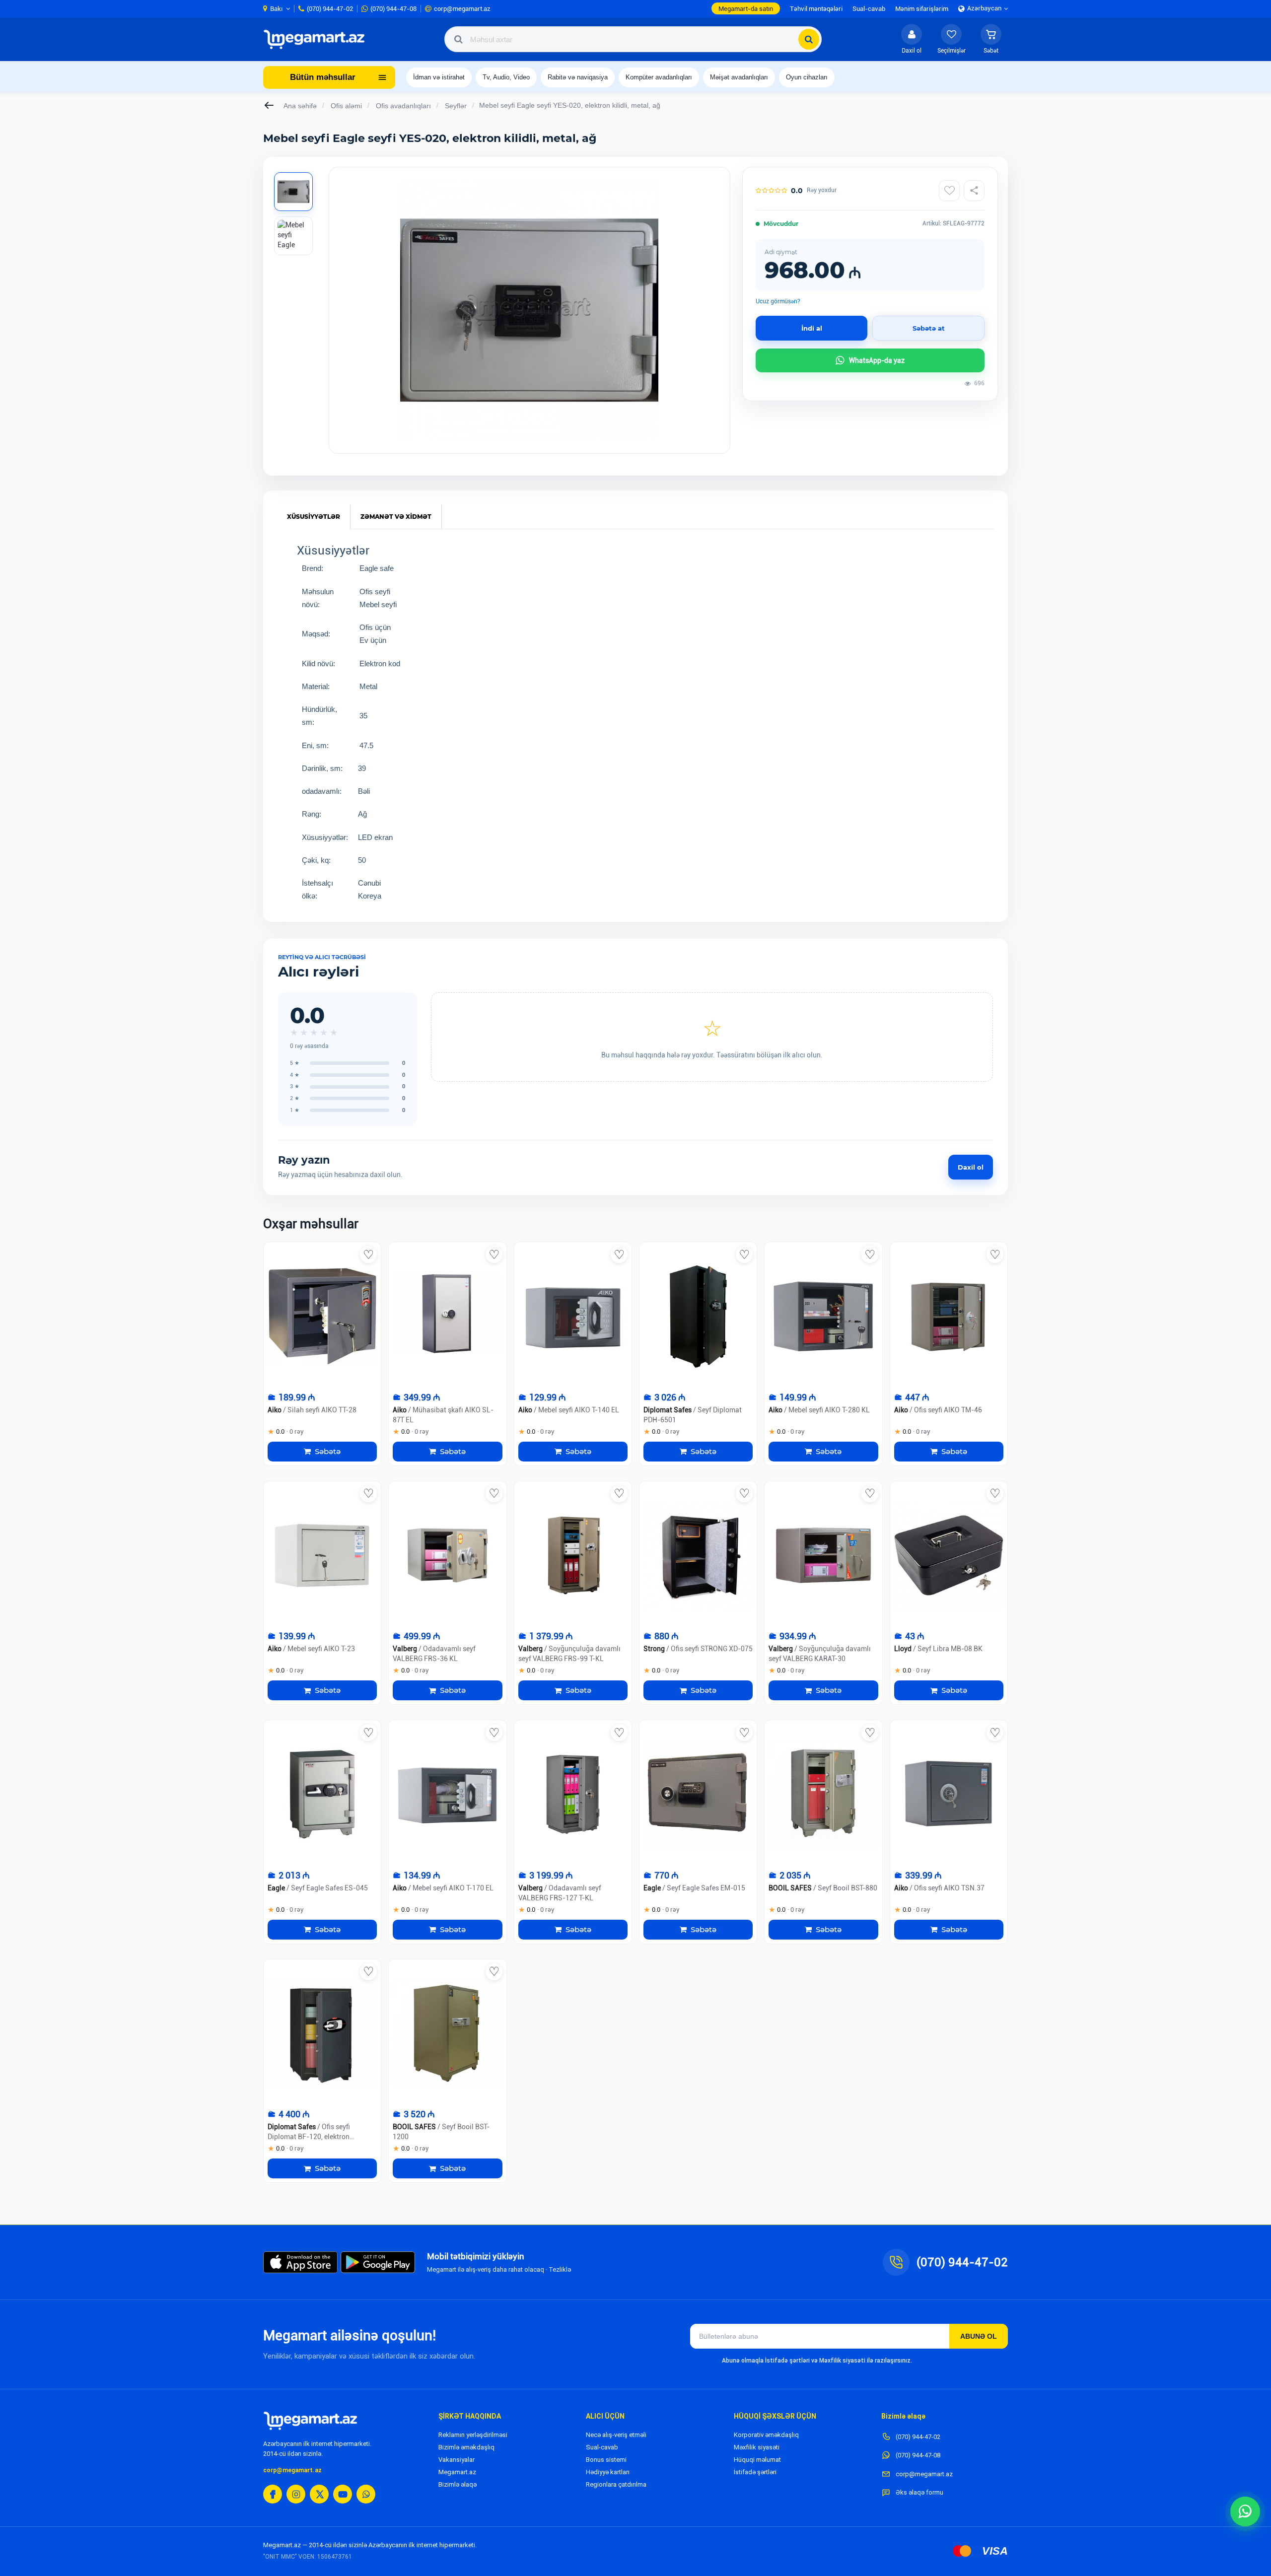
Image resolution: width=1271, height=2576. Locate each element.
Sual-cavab (602, 2447)
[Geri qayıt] (270, 105)
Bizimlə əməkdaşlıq (466, 2447)
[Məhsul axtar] (809, 39)
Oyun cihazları (807, 77)
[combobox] (633, 39)
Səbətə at (929, 328)
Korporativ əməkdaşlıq (766, 2435)
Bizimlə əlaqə (458, 2484)
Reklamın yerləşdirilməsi (473, 2435)
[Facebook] (273, 2494)
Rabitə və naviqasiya (578, 77)
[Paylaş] (974, 191)
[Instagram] (296, 2494)
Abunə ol (979, 2336)
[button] (991, 39)
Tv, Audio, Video (506, 77)
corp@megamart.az (292, 2470)
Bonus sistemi (606, 2460)
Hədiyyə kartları (608, 2472)
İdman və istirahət (439, 77)
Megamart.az (457, 2472)
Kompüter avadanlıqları (659, 77)
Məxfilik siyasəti (757, 2447)
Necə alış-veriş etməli (616, 2435)
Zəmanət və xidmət (396, 517)
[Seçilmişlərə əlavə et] (949, 191)
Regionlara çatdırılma (616, 2484)
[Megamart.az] (310, 2421)
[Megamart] (317, 39)
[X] (319, 2494)
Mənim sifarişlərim (922, 9)
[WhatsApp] (366, 2494)
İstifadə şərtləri (755, 2472)
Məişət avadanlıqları (739, 77)
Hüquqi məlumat (757, 2460)
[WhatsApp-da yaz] (1245, 2511)
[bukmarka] (368, 1254)
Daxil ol (971, 1167)
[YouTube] (343, 2494)
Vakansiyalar (457, 2460)
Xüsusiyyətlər (314, 517)
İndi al (812, 328)
